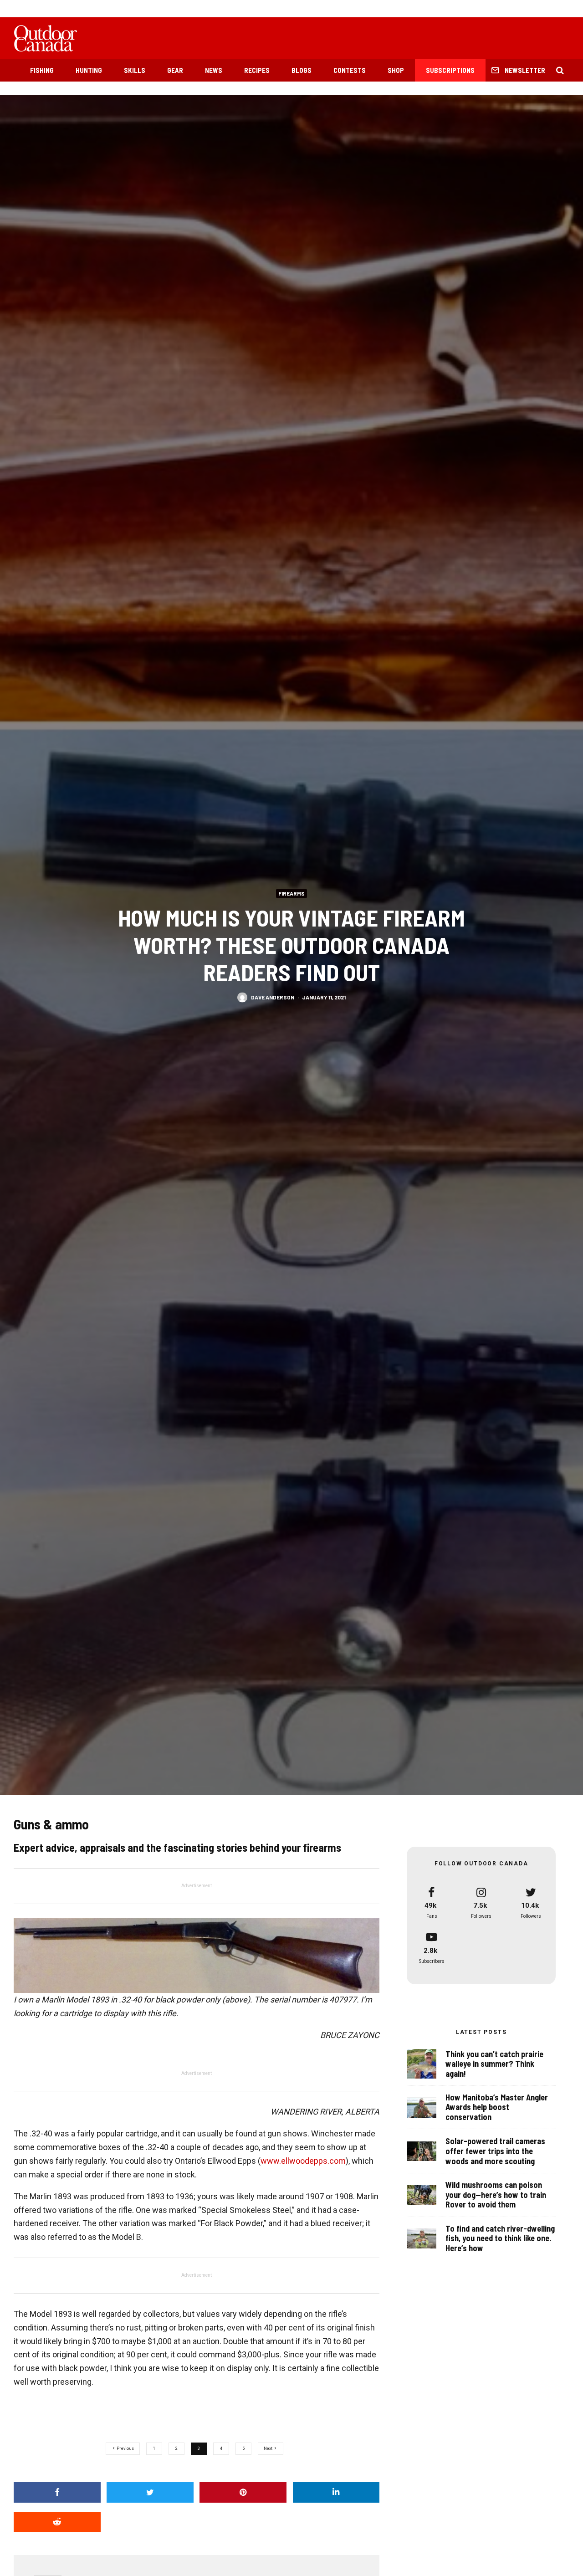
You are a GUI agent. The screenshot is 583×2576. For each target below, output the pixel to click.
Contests (350, 70)
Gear (175, 70)
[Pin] (243, 2492)
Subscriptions (450, 70)
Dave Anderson (273, 997)
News (214, 70)
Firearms (291, 893)
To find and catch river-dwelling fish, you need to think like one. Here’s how (500, 2238)
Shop (396, 70)
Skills (135, 70)
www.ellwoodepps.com (303, 2161)
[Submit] (57, 2522)
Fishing (42, 70)
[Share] (57, 2492)
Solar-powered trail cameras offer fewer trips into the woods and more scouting (495, 2151)
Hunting (89, 70)
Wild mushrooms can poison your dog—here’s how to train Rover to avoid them (496, 2195)
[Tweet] (150, 2492)
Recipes (257, 70)
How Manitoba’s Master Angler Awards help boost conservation (497, 2107)
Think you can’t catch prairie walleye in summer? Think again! (494, 2064)
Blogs (302, 70)
